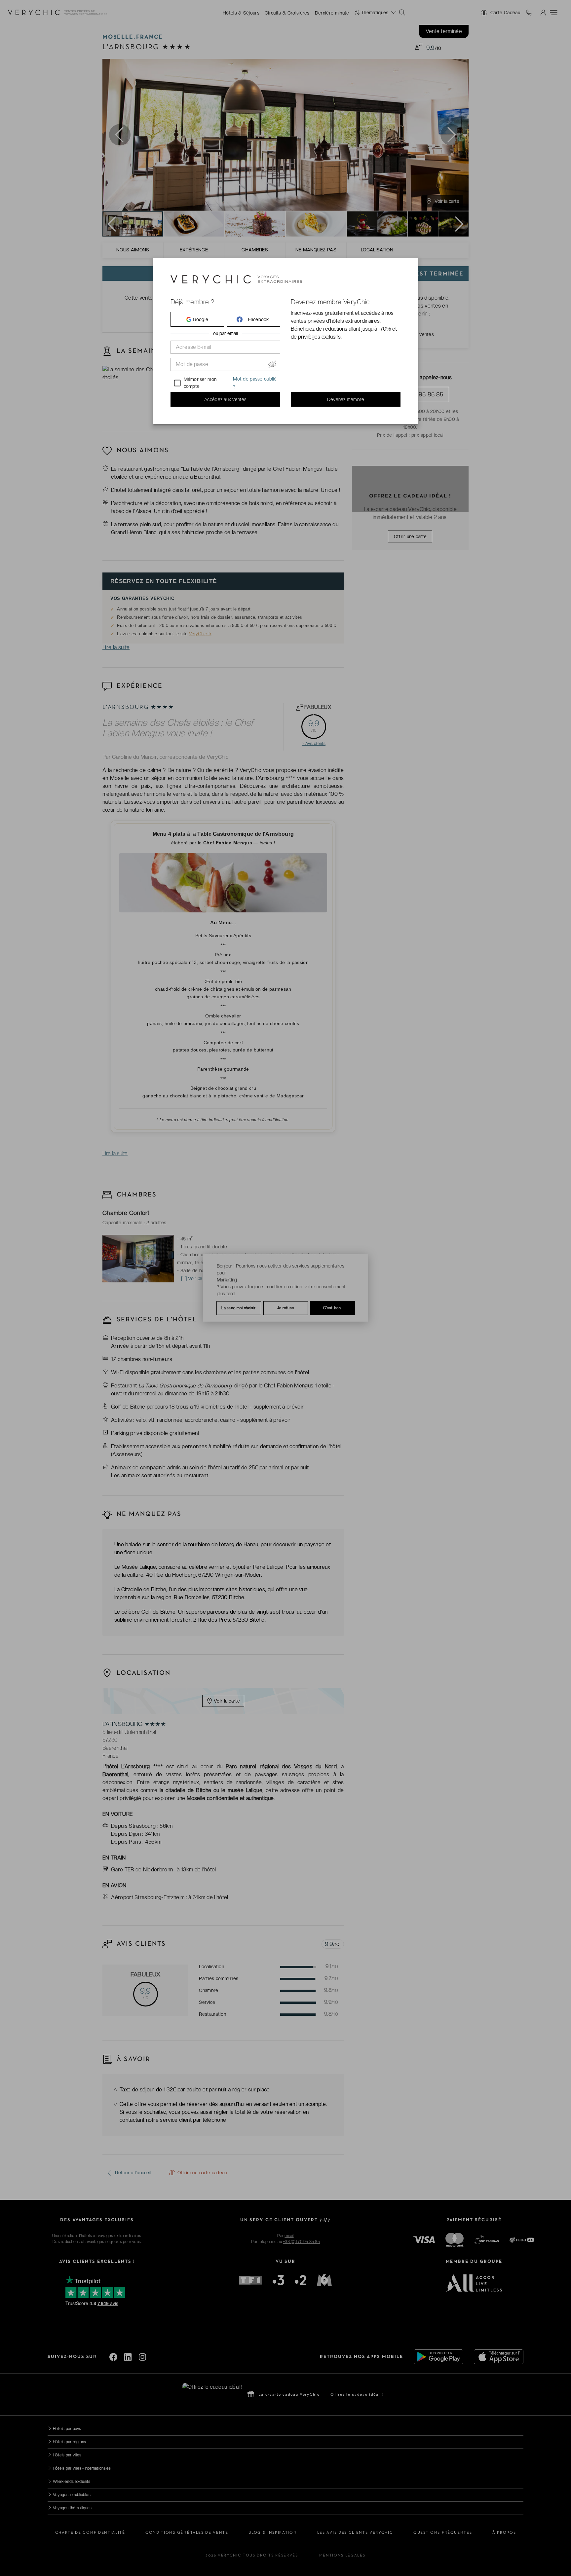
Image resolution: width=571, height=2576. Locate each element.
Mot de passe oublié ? (255, 383)
